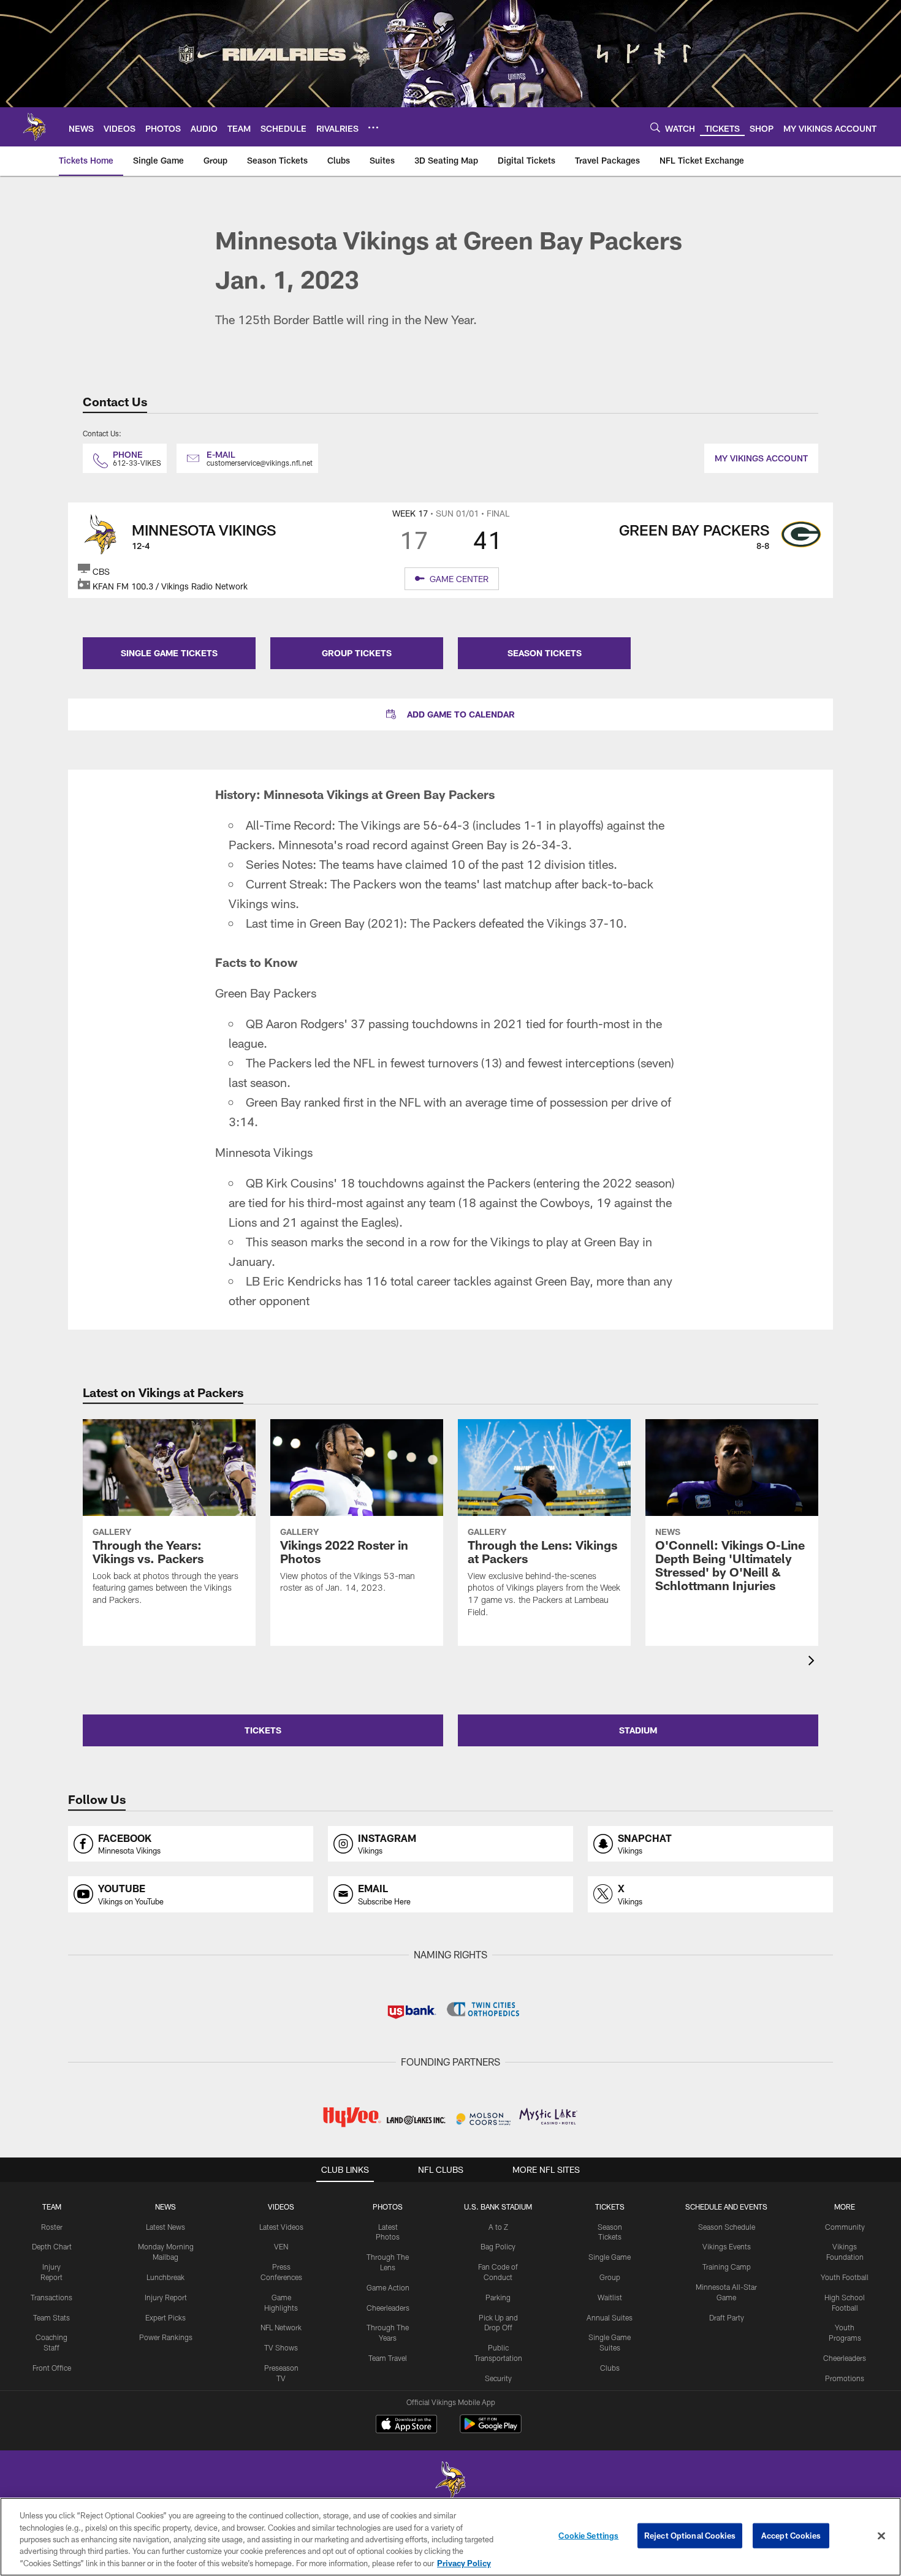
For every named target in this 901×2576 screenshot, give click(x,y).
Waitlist (610, 2297)
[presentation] (813, 1662)
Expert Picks (165, 2317)
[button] (450, 714)
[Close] (881, 2536)
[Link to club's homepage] (34, 127)
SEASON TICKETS (545, 653)
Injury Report (166, 2297)
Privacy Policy (464, 2563)
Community (845, 2227)
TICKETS (263, 1730)
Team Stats (51, 2317)
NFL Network (281, 2327)
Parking (498, 2297)
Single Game (610, 2257)
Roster (52, 2227)
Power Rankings (166, 2337)
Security (498, 2378)
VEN (281, 2246)
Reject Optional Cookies (690, 2536)
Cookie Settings (588, 2536)
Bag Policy (498, 2246)
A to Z (498, 2227)
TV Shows (281, 2347)
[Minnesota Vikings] (450, 2481)
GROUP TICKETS (357, 653)
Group (610, 2277)
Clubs (610, 2368)
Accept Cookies (791, 2536)
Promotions (845, 2378)
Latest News (165, 2227)
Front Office (52, 2368)
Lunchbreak (165, 2277)
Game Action (388, 2287)
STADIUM (638, 1730)
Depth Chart (52, 2246)
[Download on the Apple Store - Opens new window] (406, 2425)
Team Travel (388, 2358)
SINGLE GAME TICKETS (169, 653)
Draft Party (727, 2317)
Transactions (51, 2297)
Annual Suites (610, 2317)
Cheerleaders (388, 2308)
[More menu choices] (373, 127)
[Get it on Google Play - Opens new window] (491, 2430)
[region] (450, 2537)
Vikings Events (727, 2246)
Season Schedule (727, 2227)
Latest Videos (281, 2227)
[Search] (655, 127)
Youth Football (845, 2277)
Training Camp (727, 2267)
